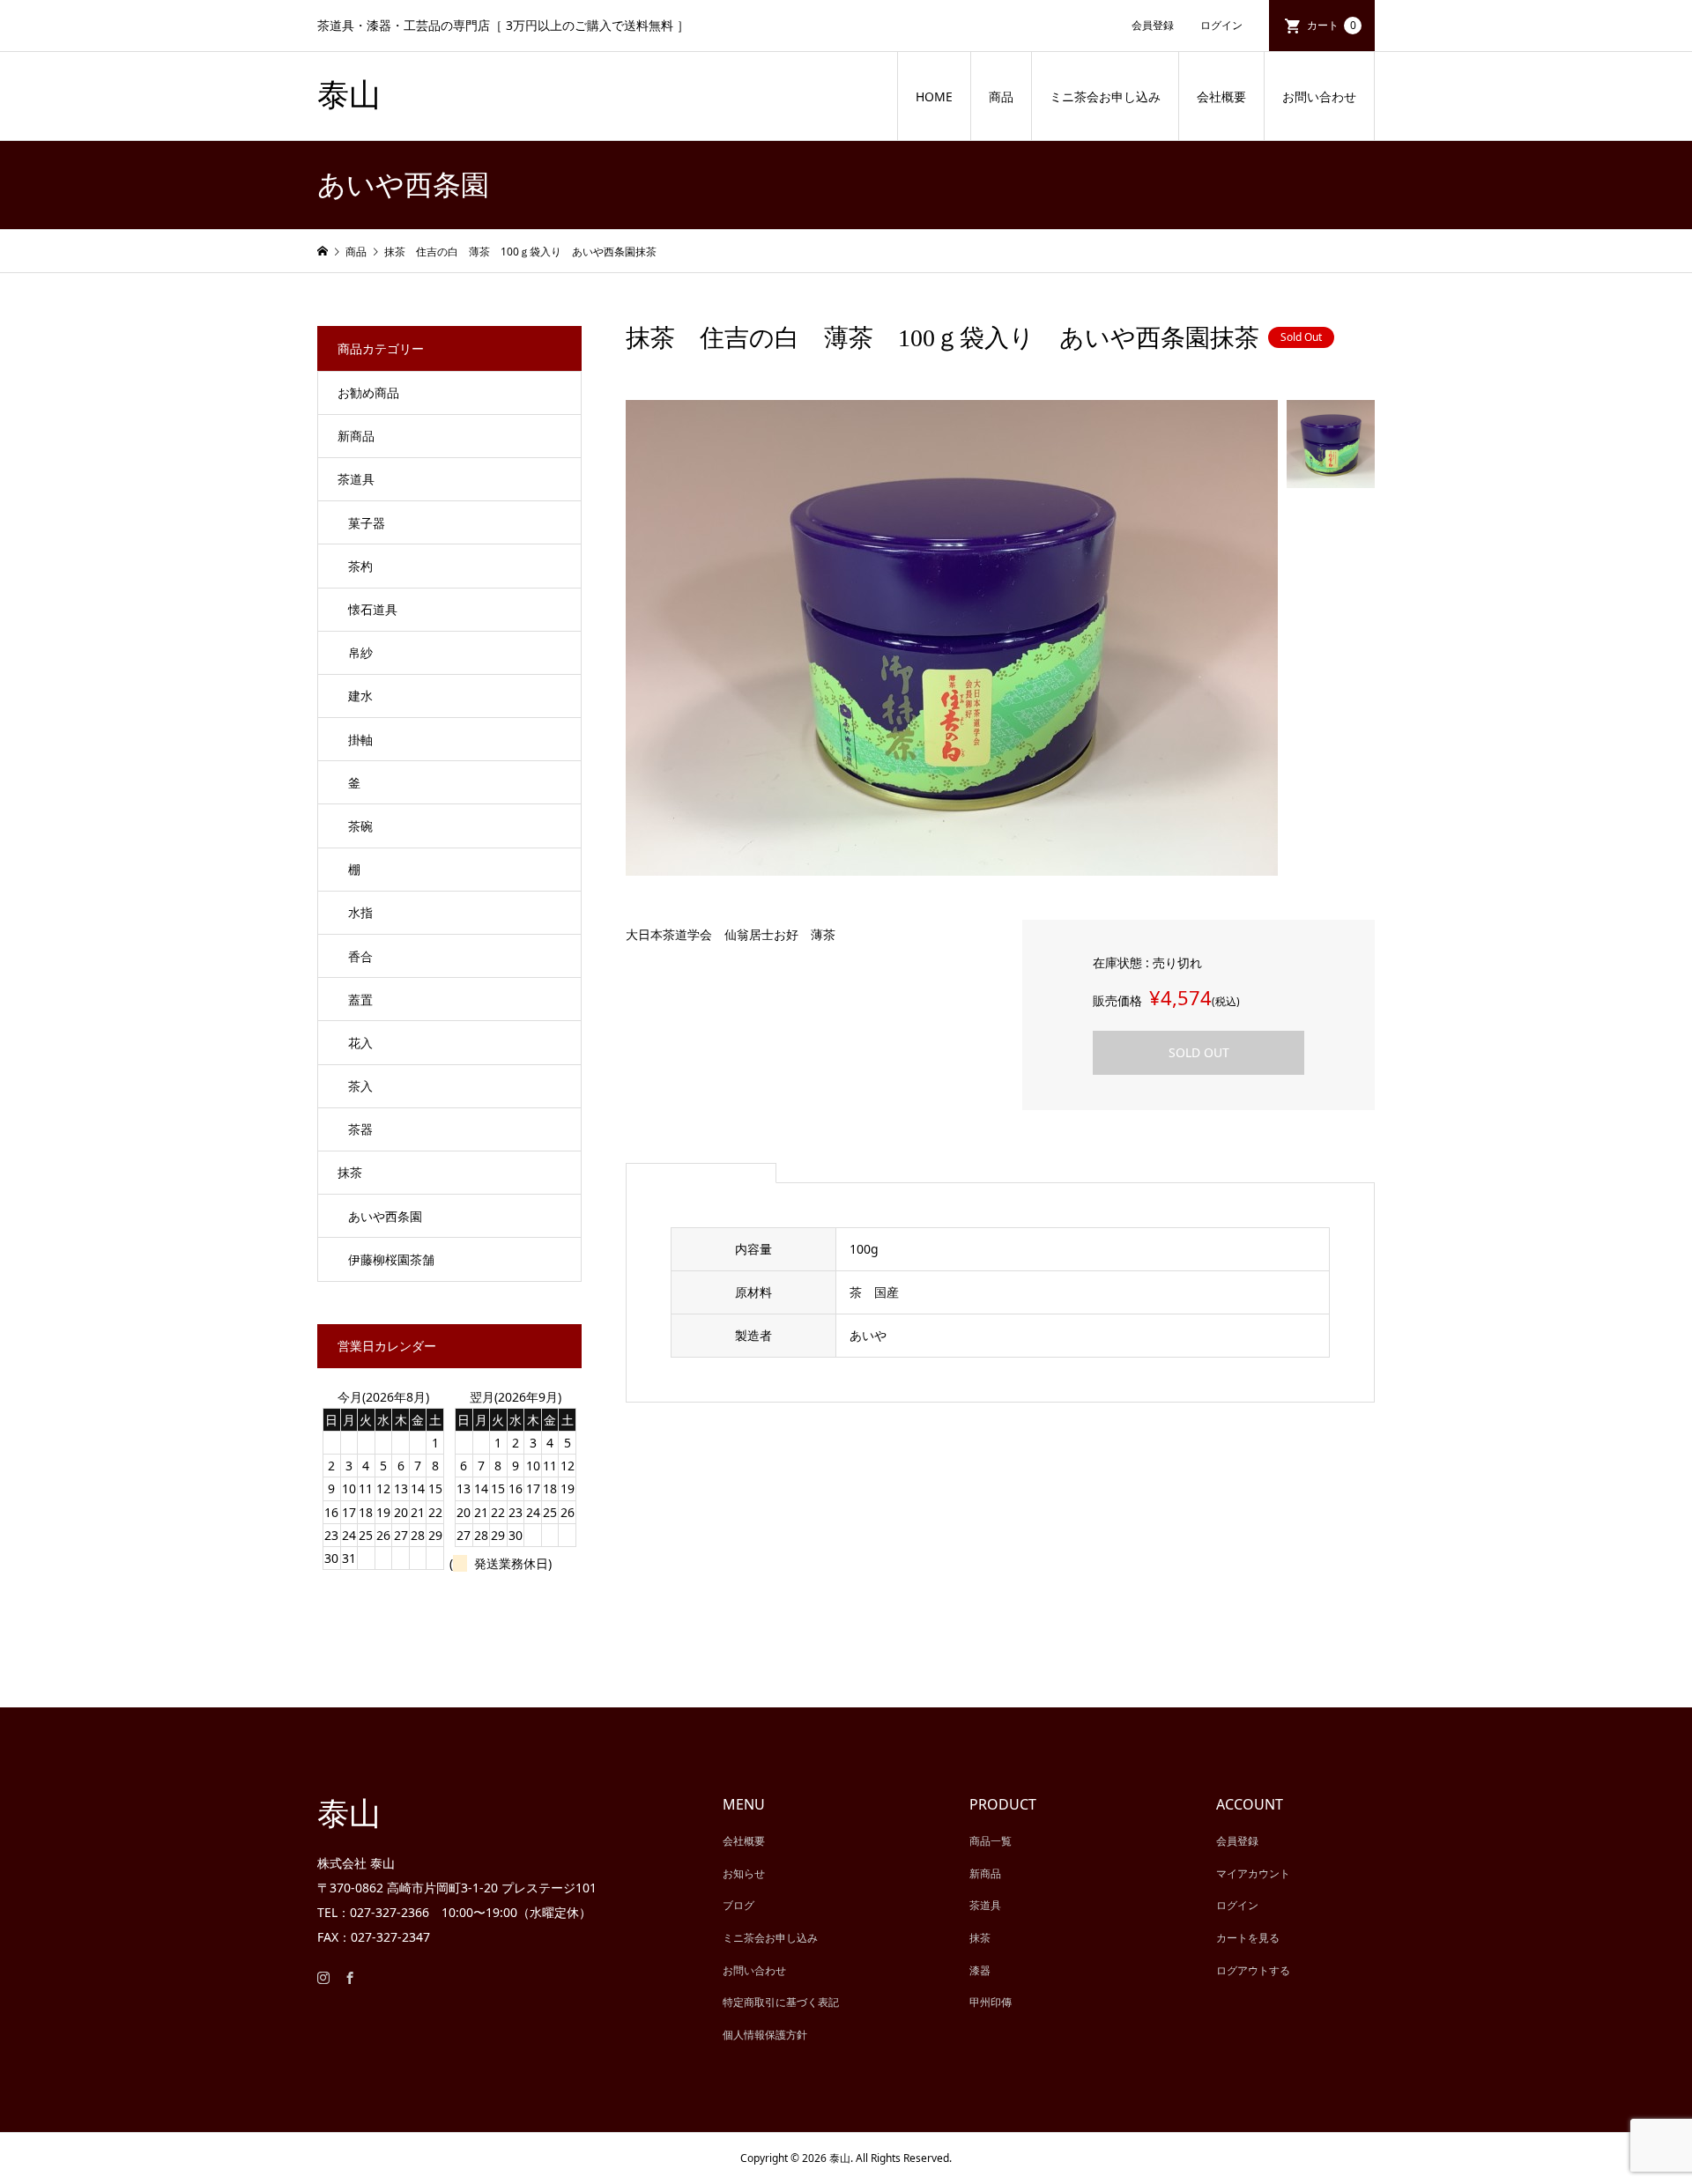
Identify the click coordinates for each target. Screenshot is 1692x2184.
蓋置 (360, 999)
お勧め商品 (368, 392)
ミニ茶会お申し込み (1105, 96)
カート (1332, 25)
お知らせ (744, 1873)
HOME (934, 96)
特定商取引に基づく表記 (781, 2002)
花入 (360, 1043)
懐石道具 (373, 609)
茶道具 (356, 479)
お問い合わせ (1319, 96)
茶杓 (360, 566)
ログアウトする (1253, 1970)
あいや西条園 (385, 1216)
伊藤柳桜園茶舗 (391, 1259)
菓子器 (367, 523)
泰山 (349, 95)
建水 (360, 696)
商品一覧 (991, 1841)
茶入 (360, 1086)
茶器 (360, 1129)
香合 (360, 956)
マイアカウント (1253, 1873)
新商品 (356, 436)
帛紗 (360, 652)
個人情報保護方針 (765, 2035)
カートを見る (1248, 1938)
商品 (1001, 96)
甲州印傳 (991, 2002)
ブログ (738, 1905)
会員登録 (1153, 25)
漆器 (980, 1970)
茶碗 (360, 826)
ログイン (1221, 25)
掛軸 (360, 740)
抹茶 (350, 1172)
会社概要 (1221, 96)
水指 (360, 912)
